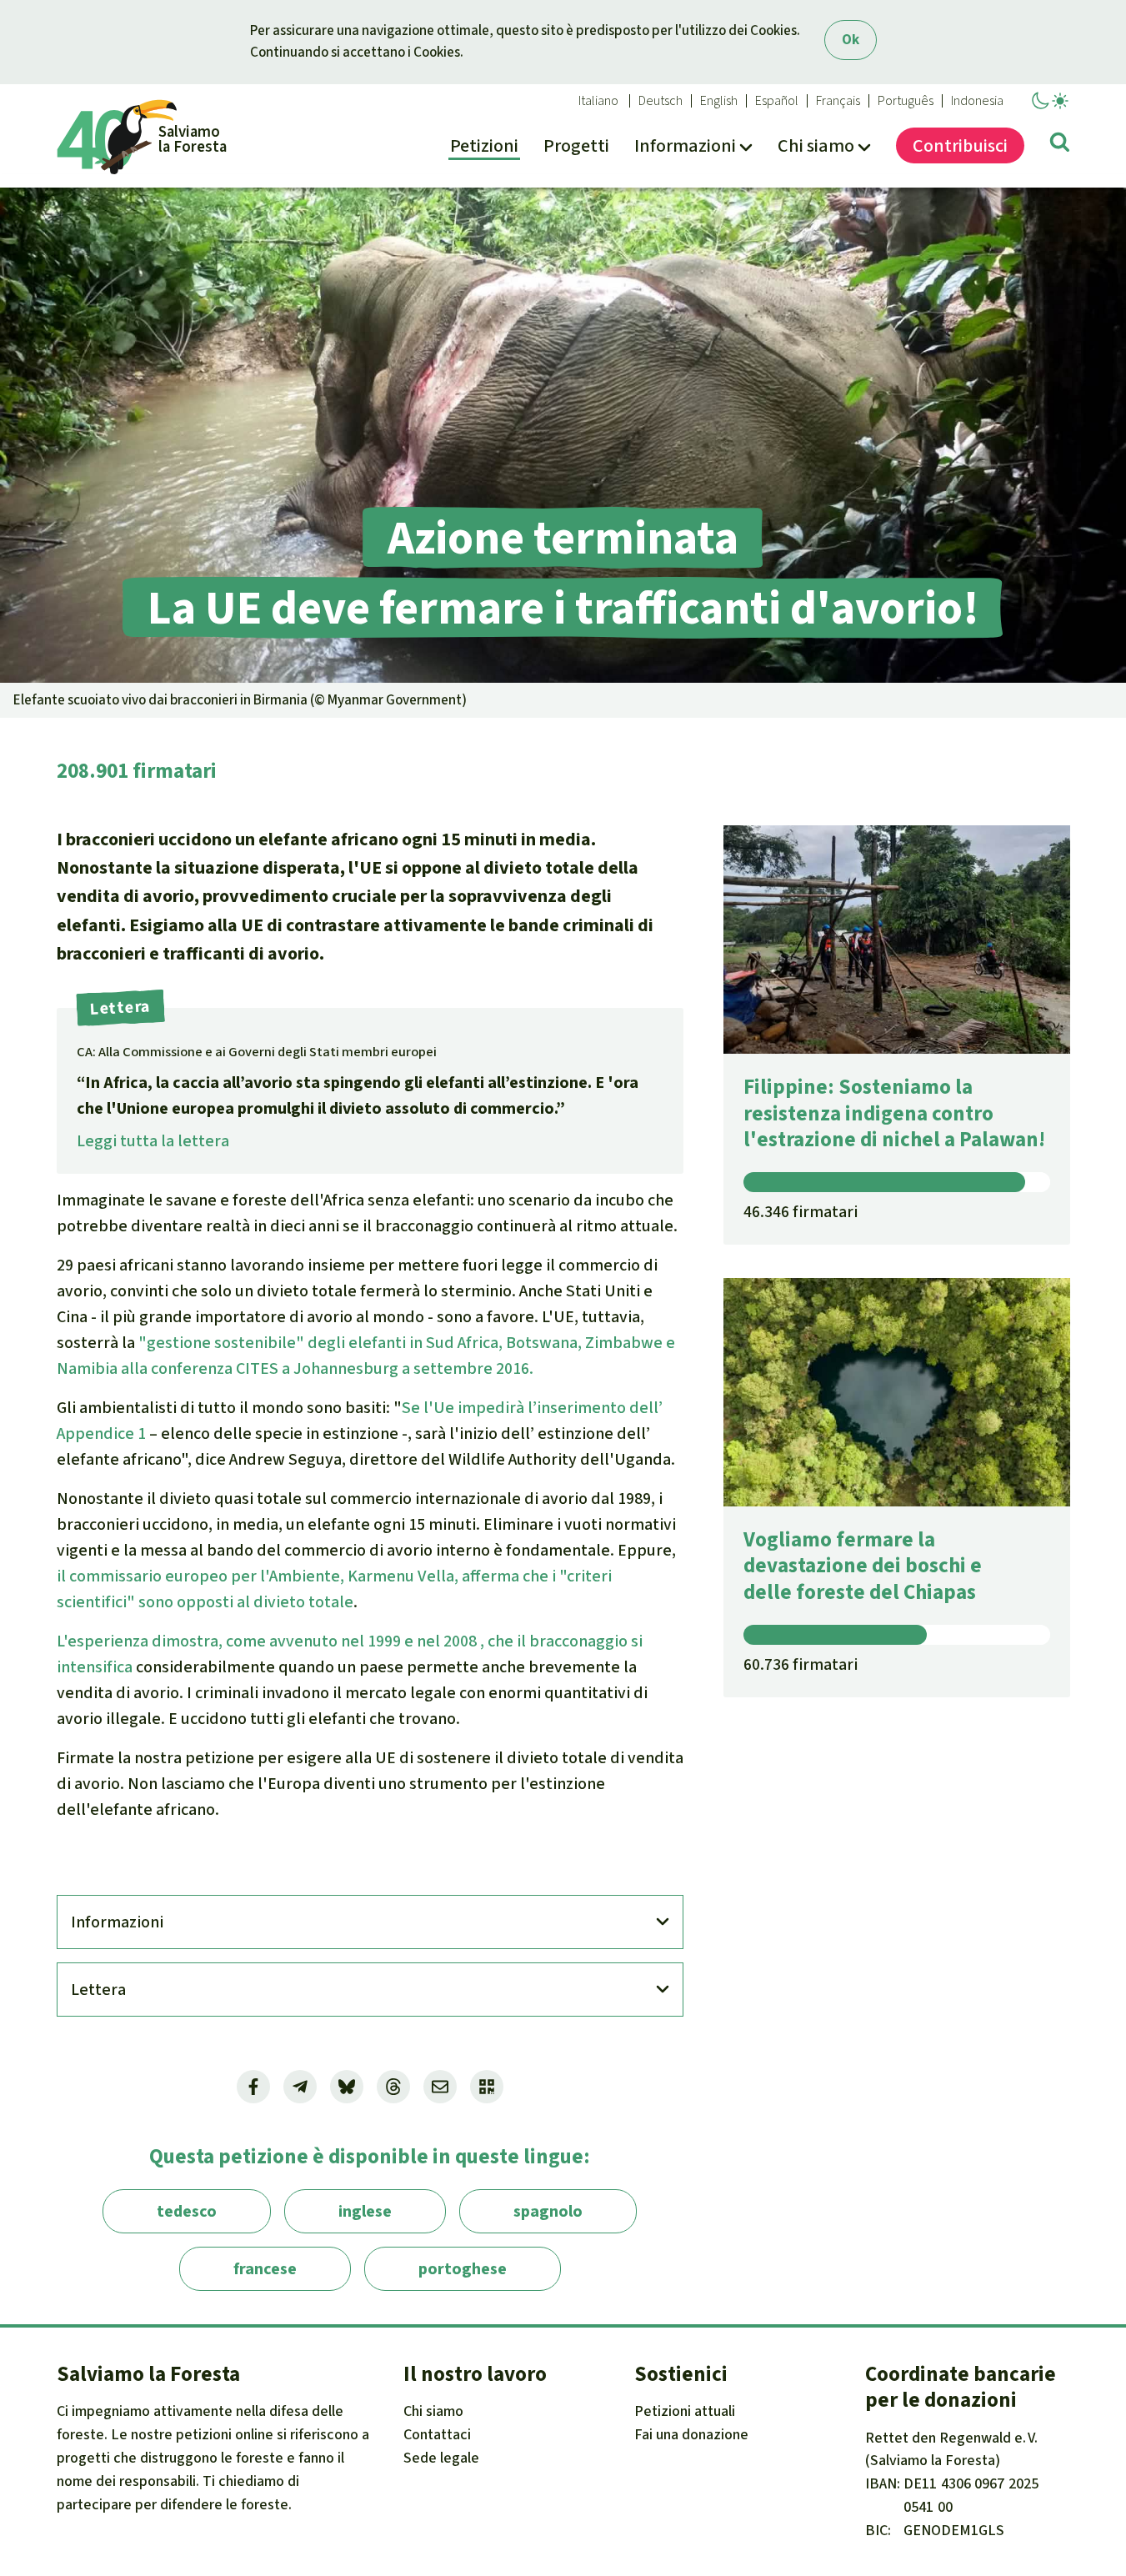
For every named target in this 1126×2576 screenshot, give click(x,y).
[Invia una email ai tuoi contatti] (440, 2087)
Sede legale (441, 2458)
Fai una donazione (691, 2434)
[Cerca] (1060, 145)
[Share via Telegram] (300, 2087)
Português (906, 101)
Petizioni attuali (685, 2411)
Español (777, 101)
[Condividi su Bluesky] (347, 2087)
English (719, 101)
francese (265, 2269)
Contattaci (437, 2434)
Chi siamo (433, 2411)
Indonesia (977, 101)
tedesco (187, 2211)
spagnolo (548, 2211)
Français (838, 101)
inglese (365, 2211)
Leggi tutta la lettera (153, 1141)
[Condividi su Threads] (393, 2087)
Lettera (98, 1990)
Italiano (598, 101)
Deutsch (661, 101)
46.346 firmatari (801, 1212)
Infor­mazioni (117, 1922)
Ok (851, 40)
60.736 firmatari (801, 1664)
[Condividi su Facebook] (253, 2087)
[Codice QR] (487, 2087)
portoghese (463, 2269)
